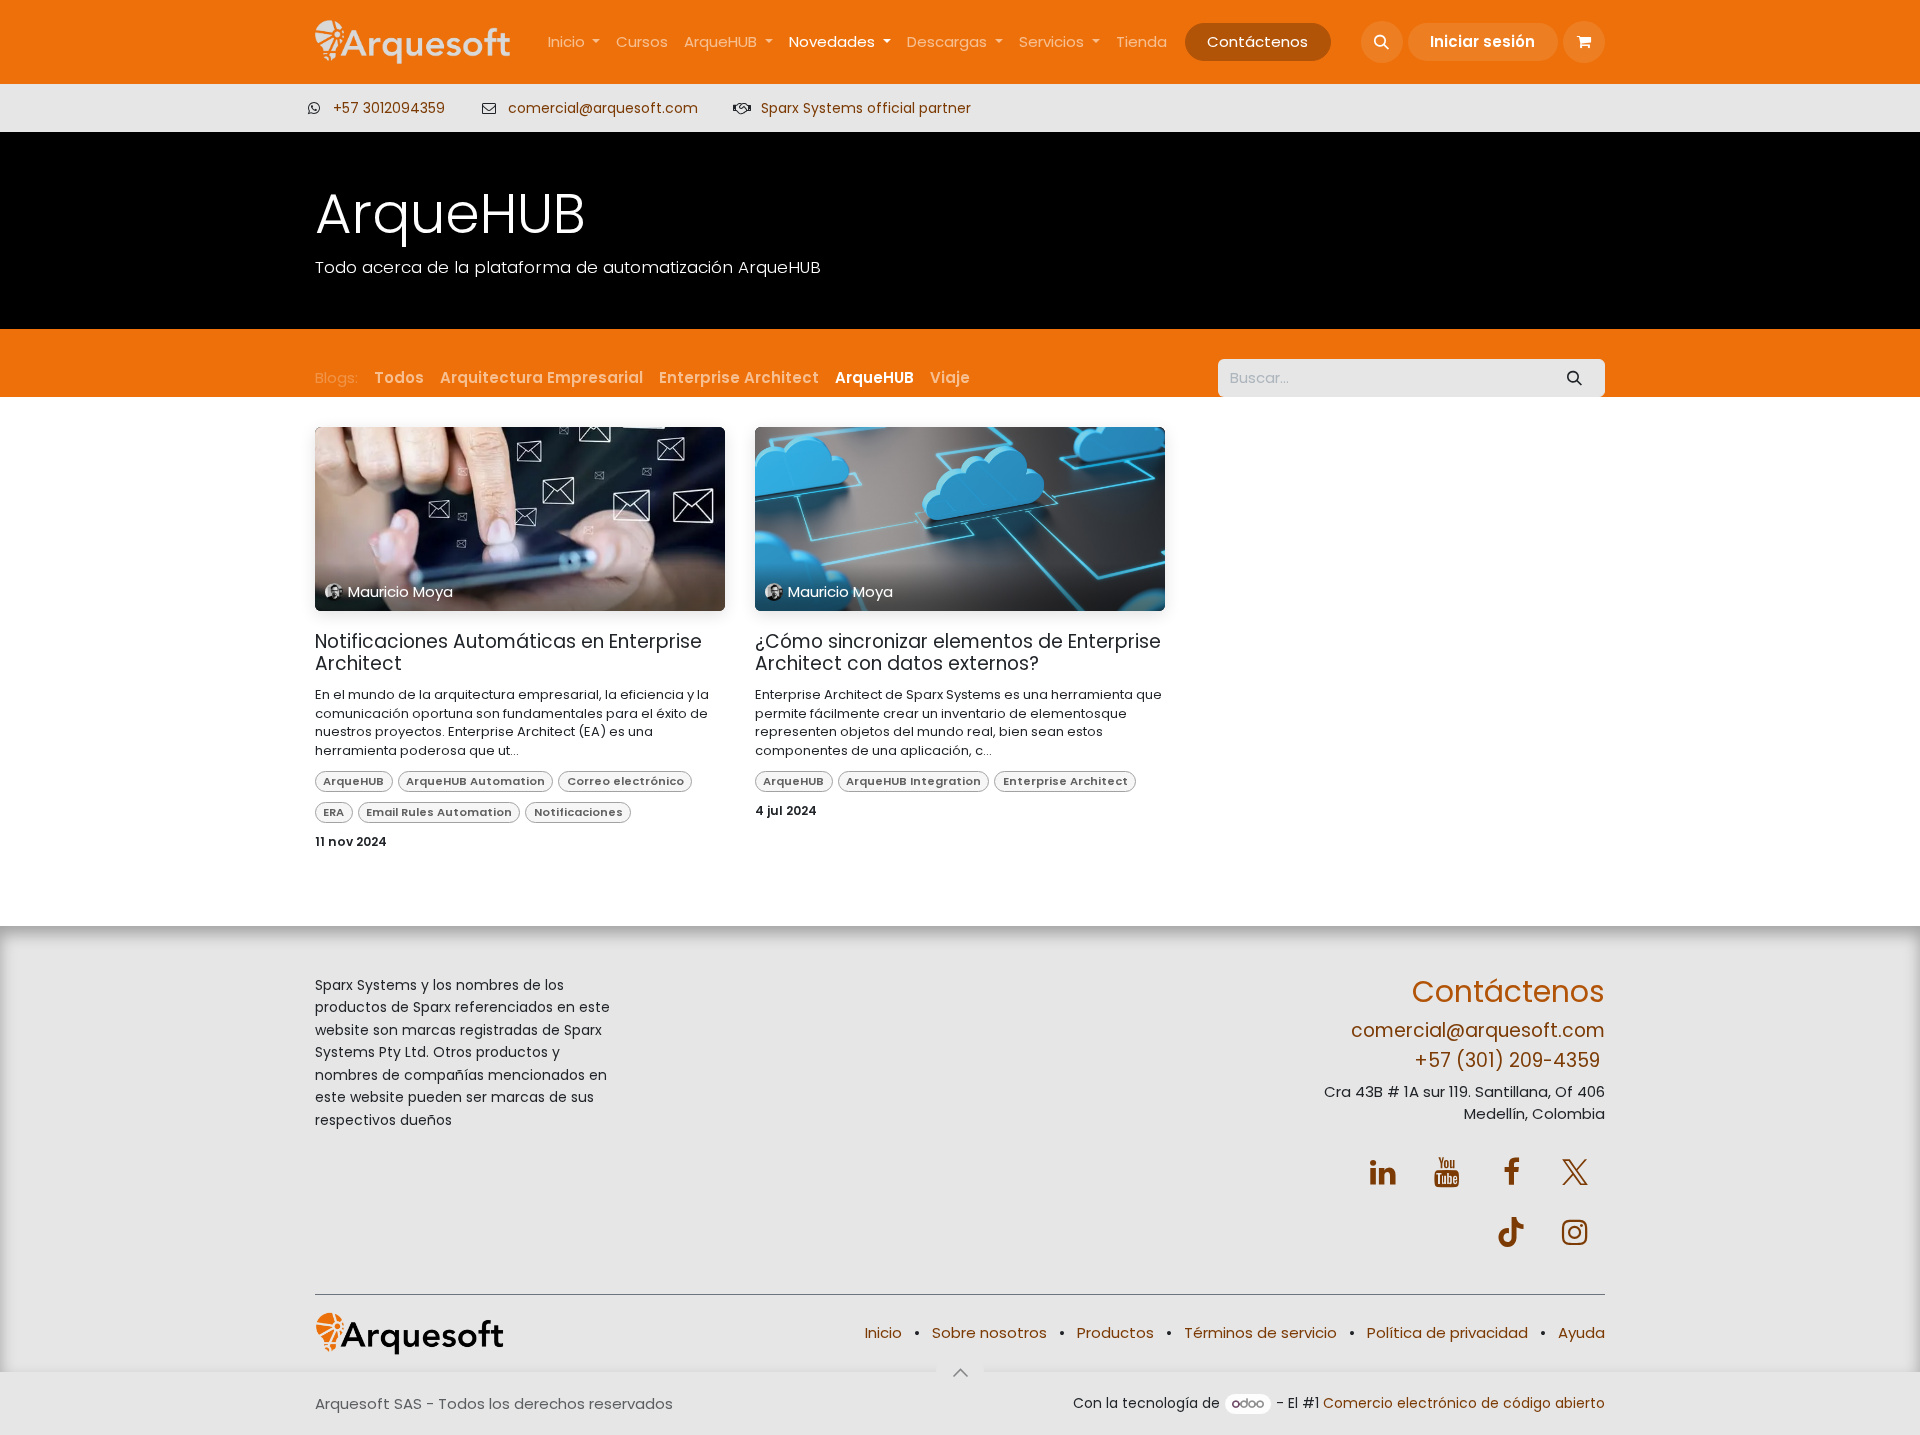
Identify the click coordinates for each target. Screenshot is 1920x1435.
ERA (333, 812)
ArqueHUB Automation (475, 781)
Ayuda (1581, 1332)
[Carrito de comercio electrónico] (1584, 42)
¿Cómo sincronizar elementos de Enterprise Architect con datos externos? (958, 653)
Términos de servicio (1260, 1332)
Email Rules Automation (439, 812)
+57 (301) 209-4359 (1507, 1060)
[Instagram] (1575, 1232)
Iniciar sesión (1482, 41)
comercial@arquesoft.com (603, 108)
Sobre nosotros (989, 1332)
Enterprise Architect (1065, 781)
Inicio (883, 1332)
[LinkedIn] (1383, 1172)
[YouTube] (1447, 1172)
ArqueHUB (353, 781)
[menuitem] (574, 42)
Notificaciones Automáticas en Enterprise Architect (508, 653)
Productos (1115, 1332)
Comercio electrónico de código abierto (1464, 1403)
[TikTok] (1511, 1232)
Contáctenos (1257, 41)
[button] (1382, 42)
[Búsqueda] (1575, 378)
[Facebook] (1511, 1172)
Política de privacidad (1447, 1332)
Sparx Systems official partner (866, 108)
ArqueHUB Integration (913, 781)
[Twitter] (1575, 1172)
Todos (399, 377)
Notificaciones (578, 812)
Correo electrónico (625, 781)
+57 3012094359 (389, 108)
